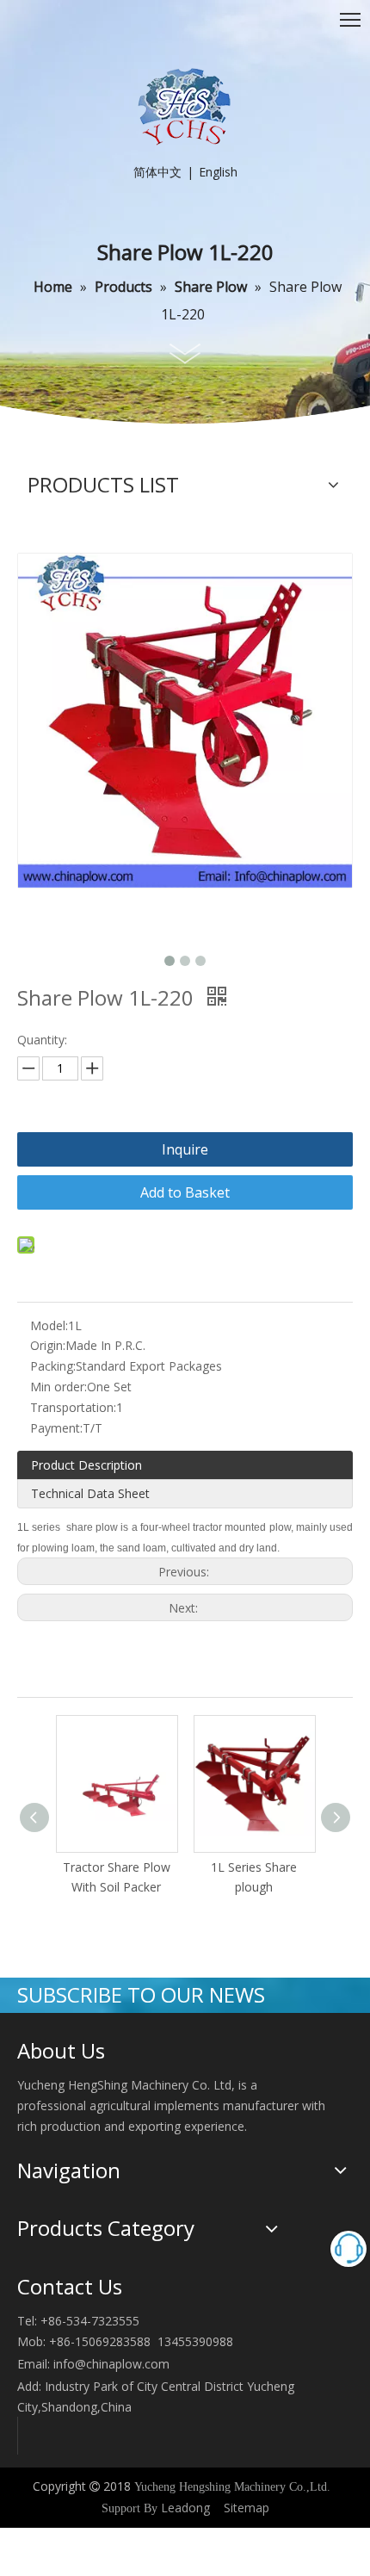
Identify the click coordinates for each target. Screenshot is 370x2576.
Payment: (56, 1428)
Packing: (53, 1366)
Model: (49, 1325)
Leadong (185, 2508)
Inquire (185, 1149)
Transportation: (73, 1407)
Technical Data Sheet (90, 1493)
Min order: (59, 1387)
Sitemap (247, 2508)
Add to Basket (185, 1192)
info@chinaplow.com (111, 2364)
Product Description (86, 1465)
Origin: (48, 1345)
